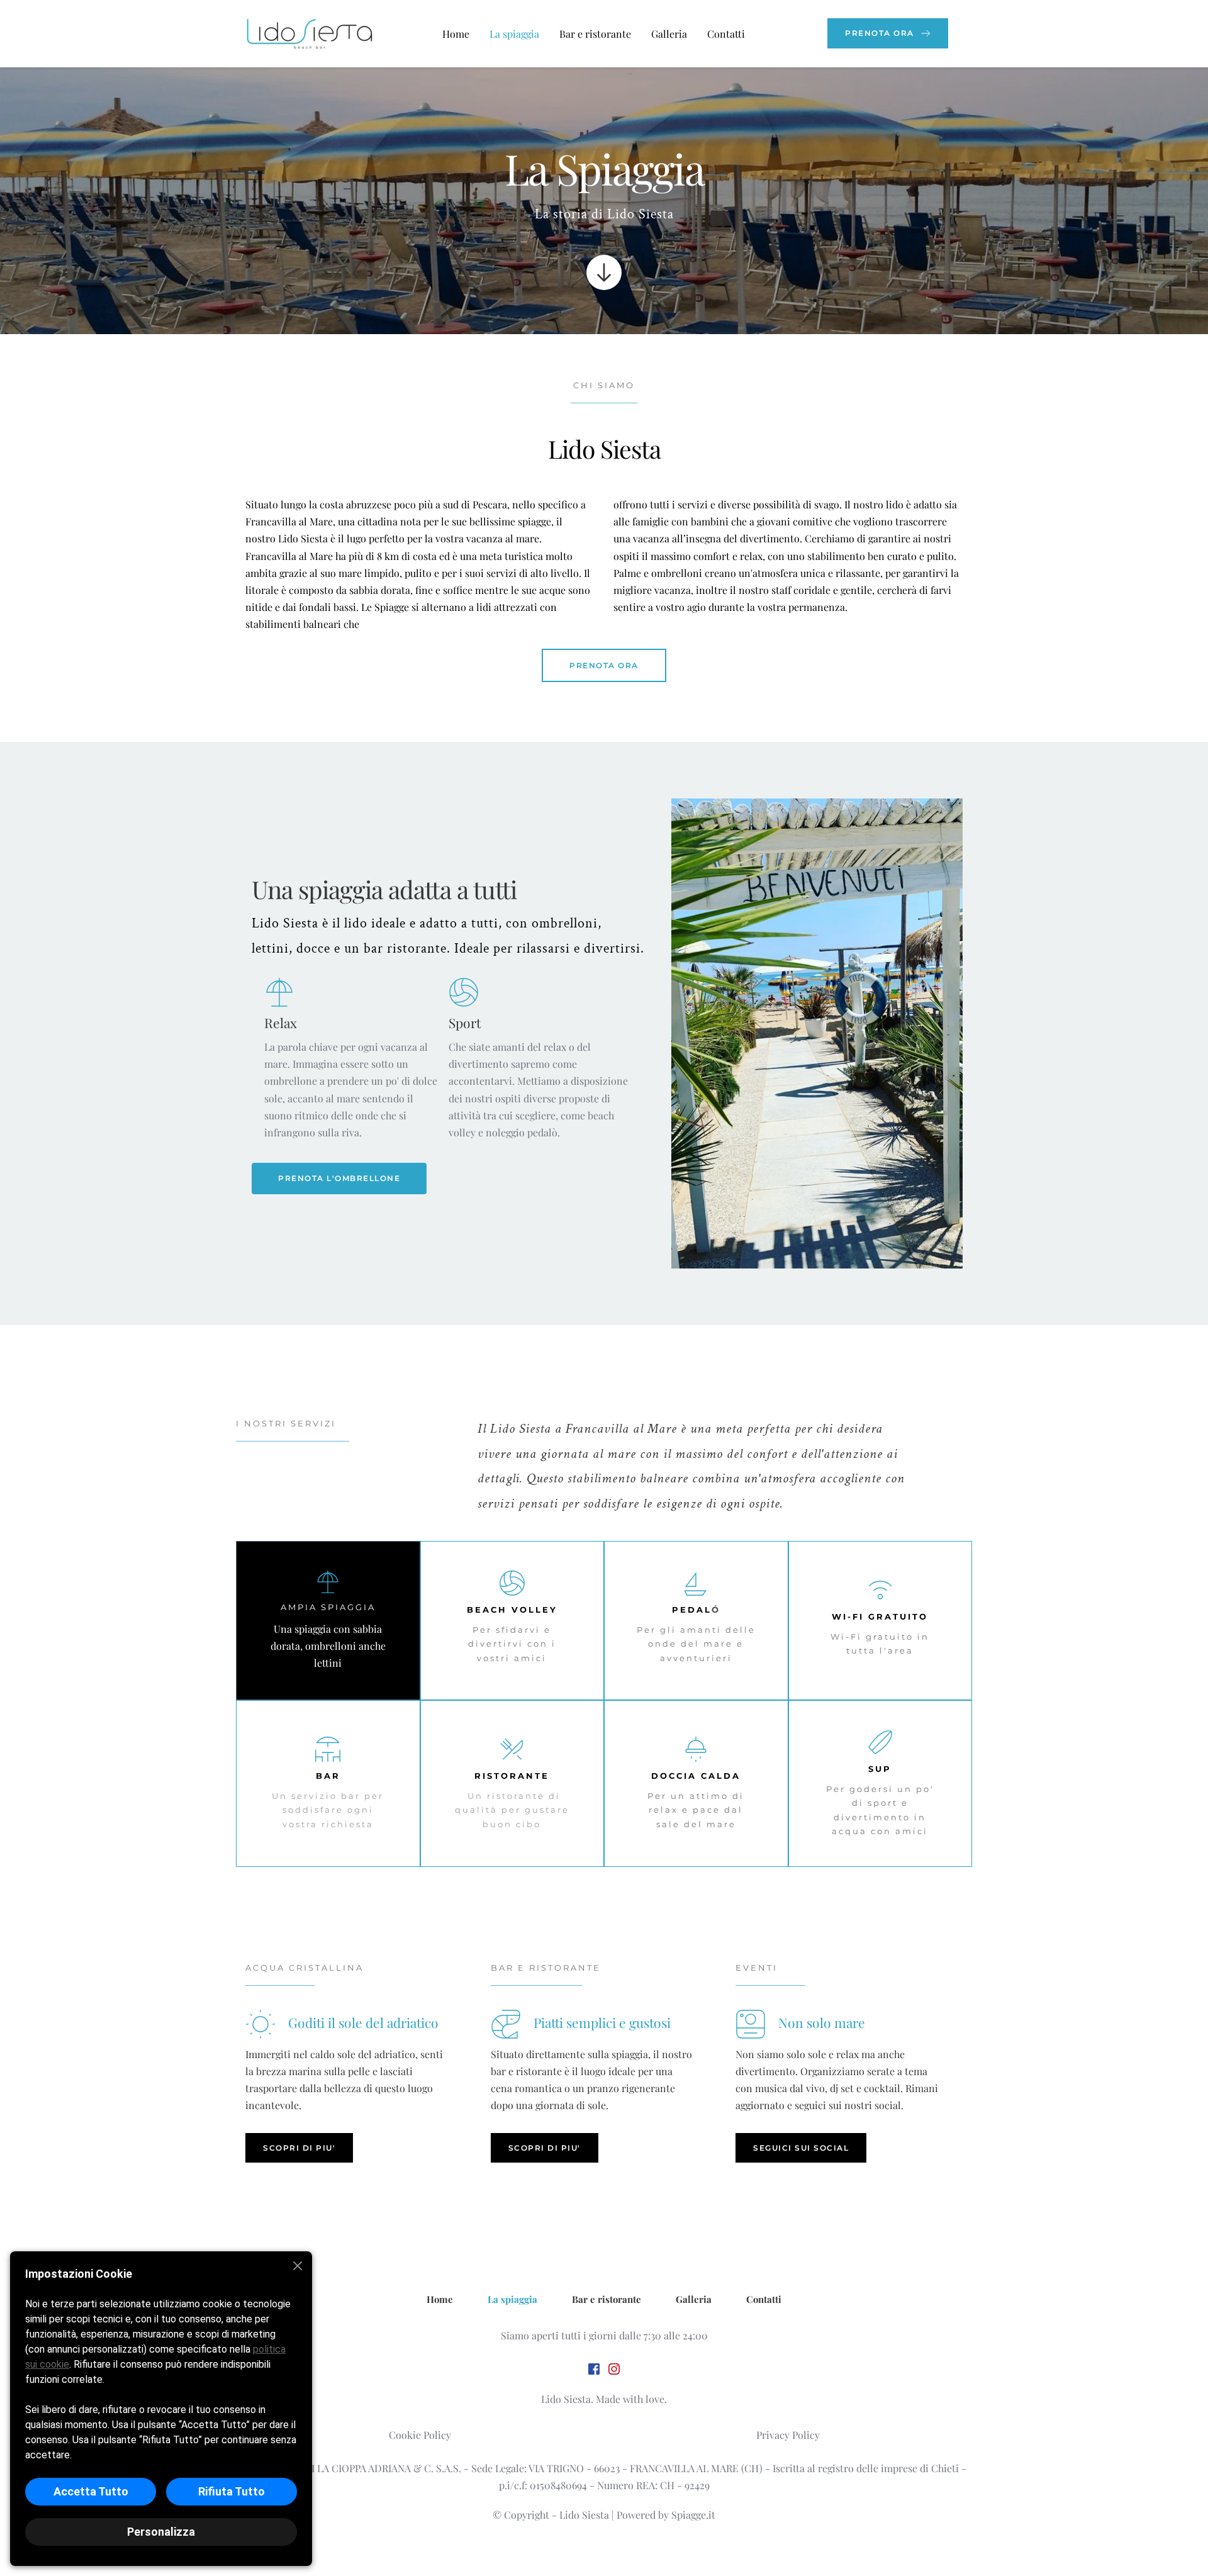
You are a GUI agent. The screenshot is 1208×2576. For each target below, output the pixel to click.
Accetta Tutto (91, 2491)
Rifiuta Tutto (232, 2491)
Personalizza (161, 2532)
